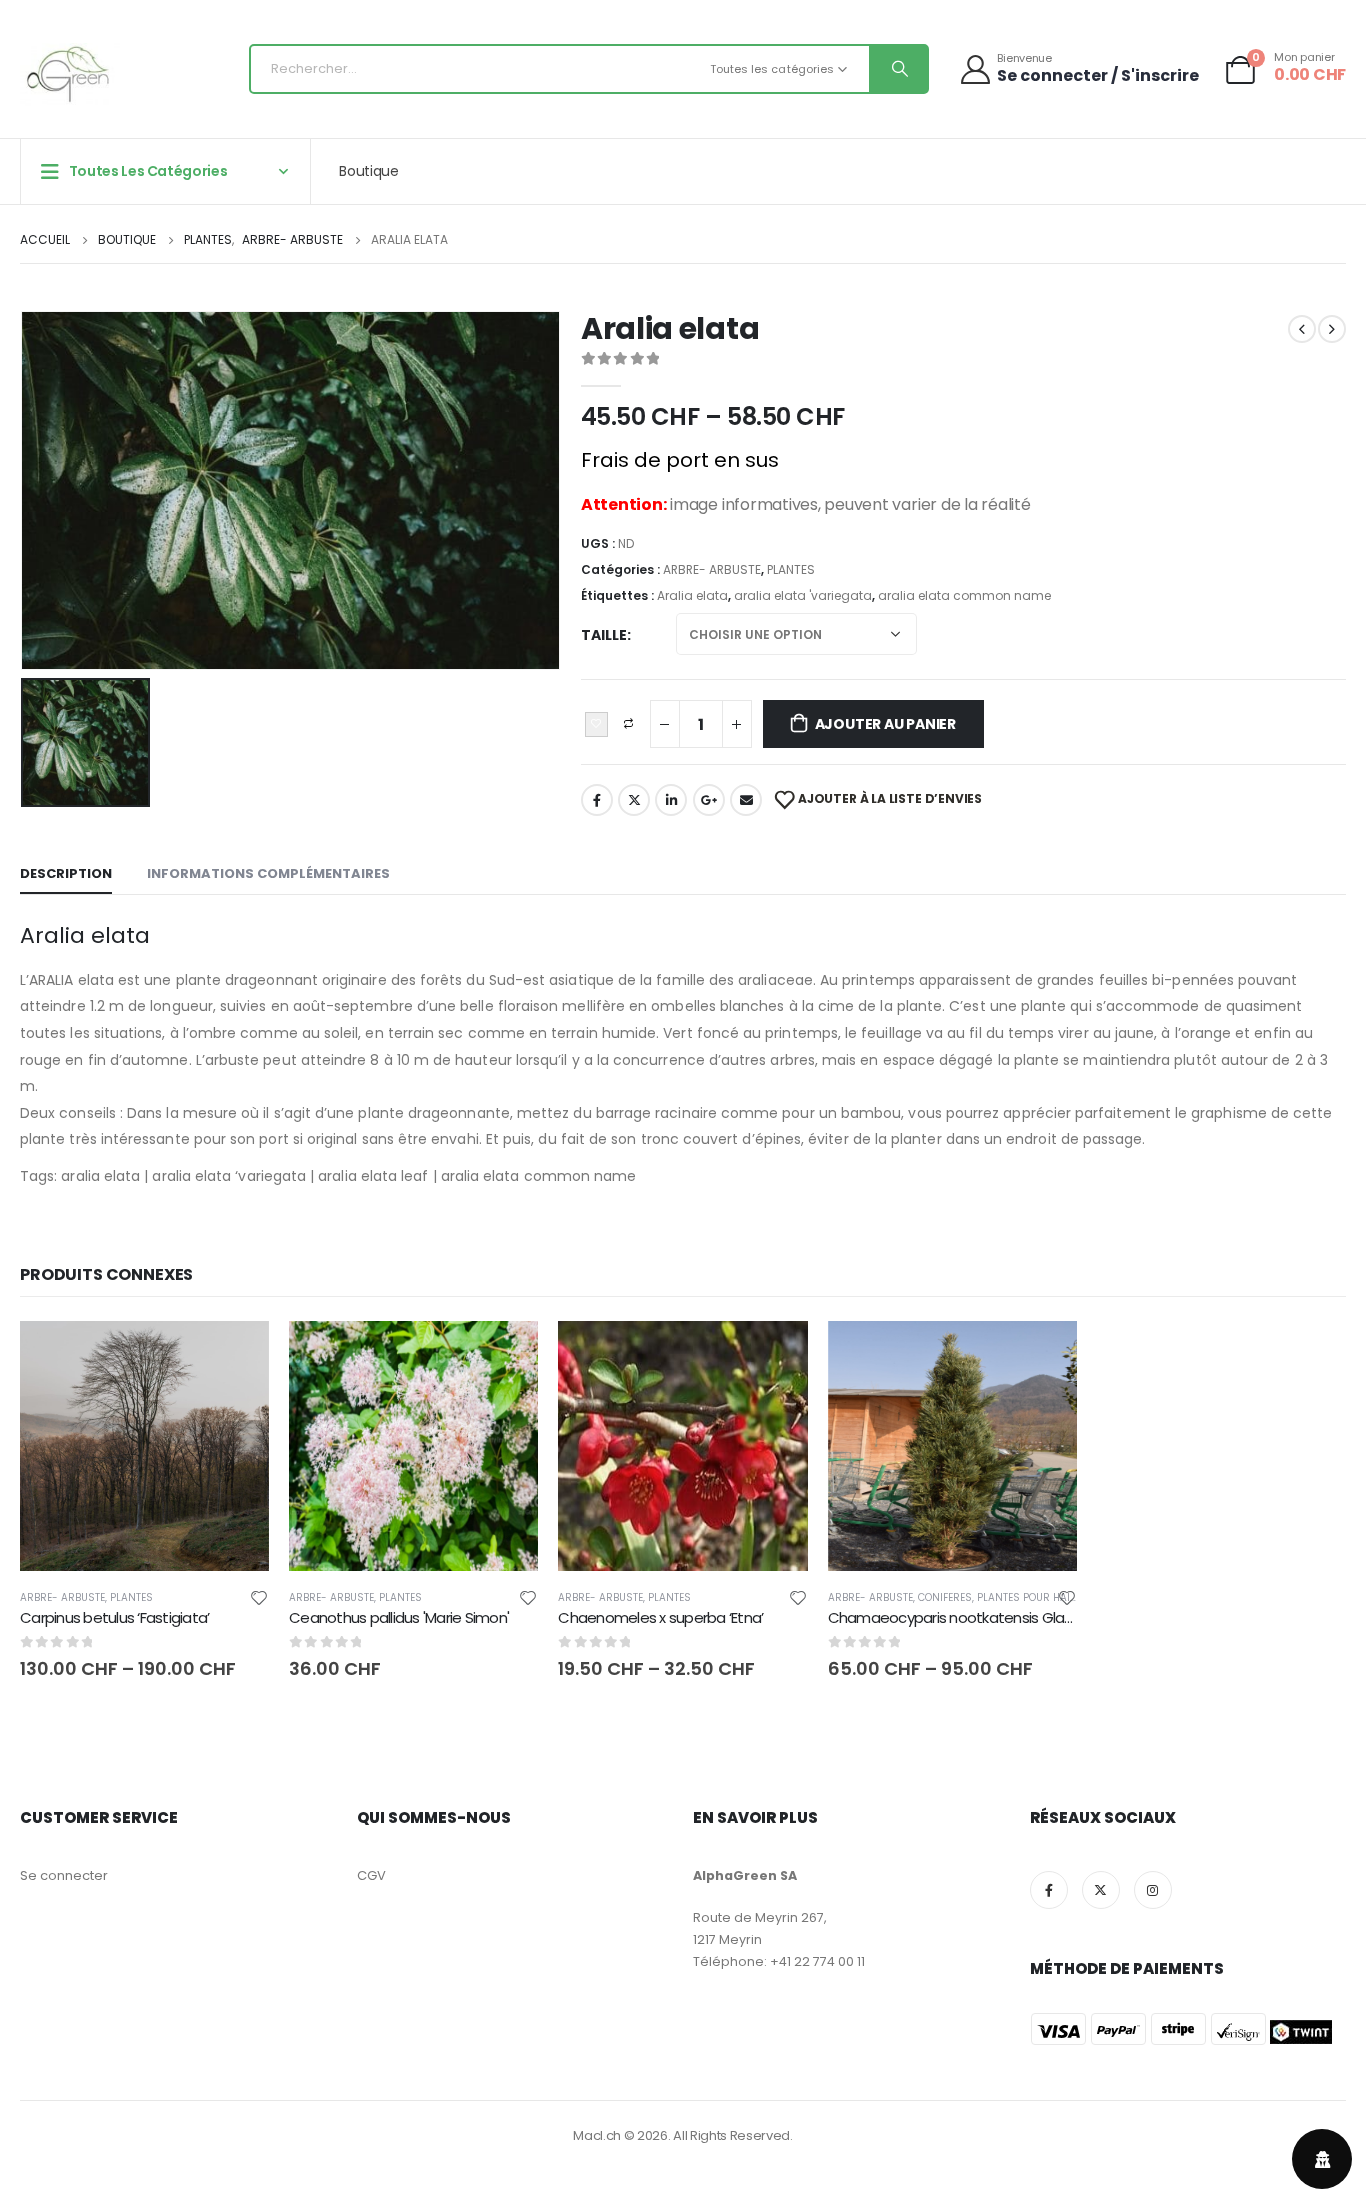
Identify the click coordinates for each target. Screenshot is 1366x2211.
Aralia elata (692, 595)
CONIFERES (945, 1597)
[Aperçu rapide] (144, 1356)
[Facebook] (1049, 1890)
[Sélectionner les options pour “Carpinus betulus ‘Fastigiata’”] (236, 1354)
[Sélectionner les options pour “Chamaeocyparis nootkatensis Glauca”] (1044, 1354)
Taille (604, 635)
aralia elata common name (964, 595)
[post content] (144, 1446)
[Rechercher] (898, 69)
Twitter (634, 800)
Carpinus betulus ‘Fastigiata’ (114, 1617)
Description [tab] (66, 873)
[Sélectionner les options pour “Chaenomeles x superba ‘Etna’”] (775, 1354)
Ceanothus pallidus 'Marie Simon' (399, 1617)
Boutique (368, 171)
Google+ (709, 800)
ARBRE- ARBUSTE (712, 569)
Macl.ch (597, 2135)
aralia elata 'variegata (803, 595)
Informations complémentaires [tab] (268, 873)
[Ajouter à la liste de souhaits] (596, 725)
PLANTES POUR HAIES (1029, 1597)
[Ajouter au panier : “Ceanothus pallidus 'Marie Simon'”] (505, 1354)
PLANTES (791, 569)
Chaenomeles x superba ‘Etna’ (660, 1617)
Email (746, 800)
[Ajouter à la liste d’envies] (259, 1597)
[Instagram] (1153, 1890)
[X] (1101, 1890)
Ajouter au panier (885, 724)
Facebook (597, 800)
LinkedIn (671, 800)
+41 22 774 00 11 (817, 1961)
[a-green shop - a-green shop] (70, 74)
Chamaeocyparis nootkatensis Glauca (959, 1617)
